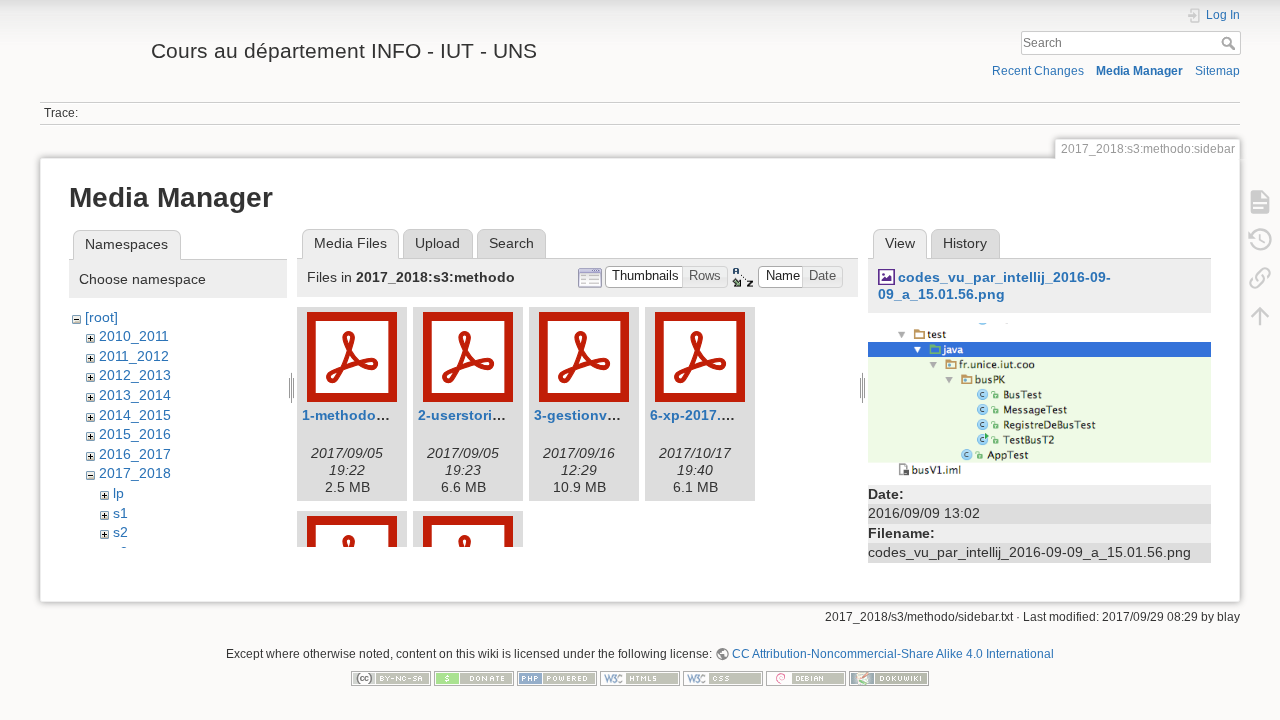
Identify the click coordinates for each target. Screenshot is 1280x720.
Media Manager (1139, 71)
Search (1230, 43)
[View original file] (1039, 400)
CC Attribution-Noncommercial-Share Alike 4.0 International (893, 654)
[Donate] (474, 677)
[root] (101, 317)
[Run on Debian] (806, 677)
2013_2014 (135, 395)
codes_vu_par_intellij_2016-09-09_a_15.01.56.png (994, 285)
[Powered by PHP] (557, 677)
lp (118, 493)
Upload (437, 243)
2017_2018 (135, 473)
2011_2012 (134, 356)
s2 (120, 532)
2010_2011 (134, 336)
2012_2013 (135, 375)
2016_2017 (135, 454)
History (965, 243)
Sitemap (1217, 71)
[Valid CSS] (723, 677)
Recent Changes (1038, 71)
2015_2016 (135, 434)
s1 (120, 513)
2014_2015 (135, 415)
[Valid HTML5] (640, 677)
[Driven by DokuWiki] (889, 677)
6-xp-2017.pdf (697, 415)
